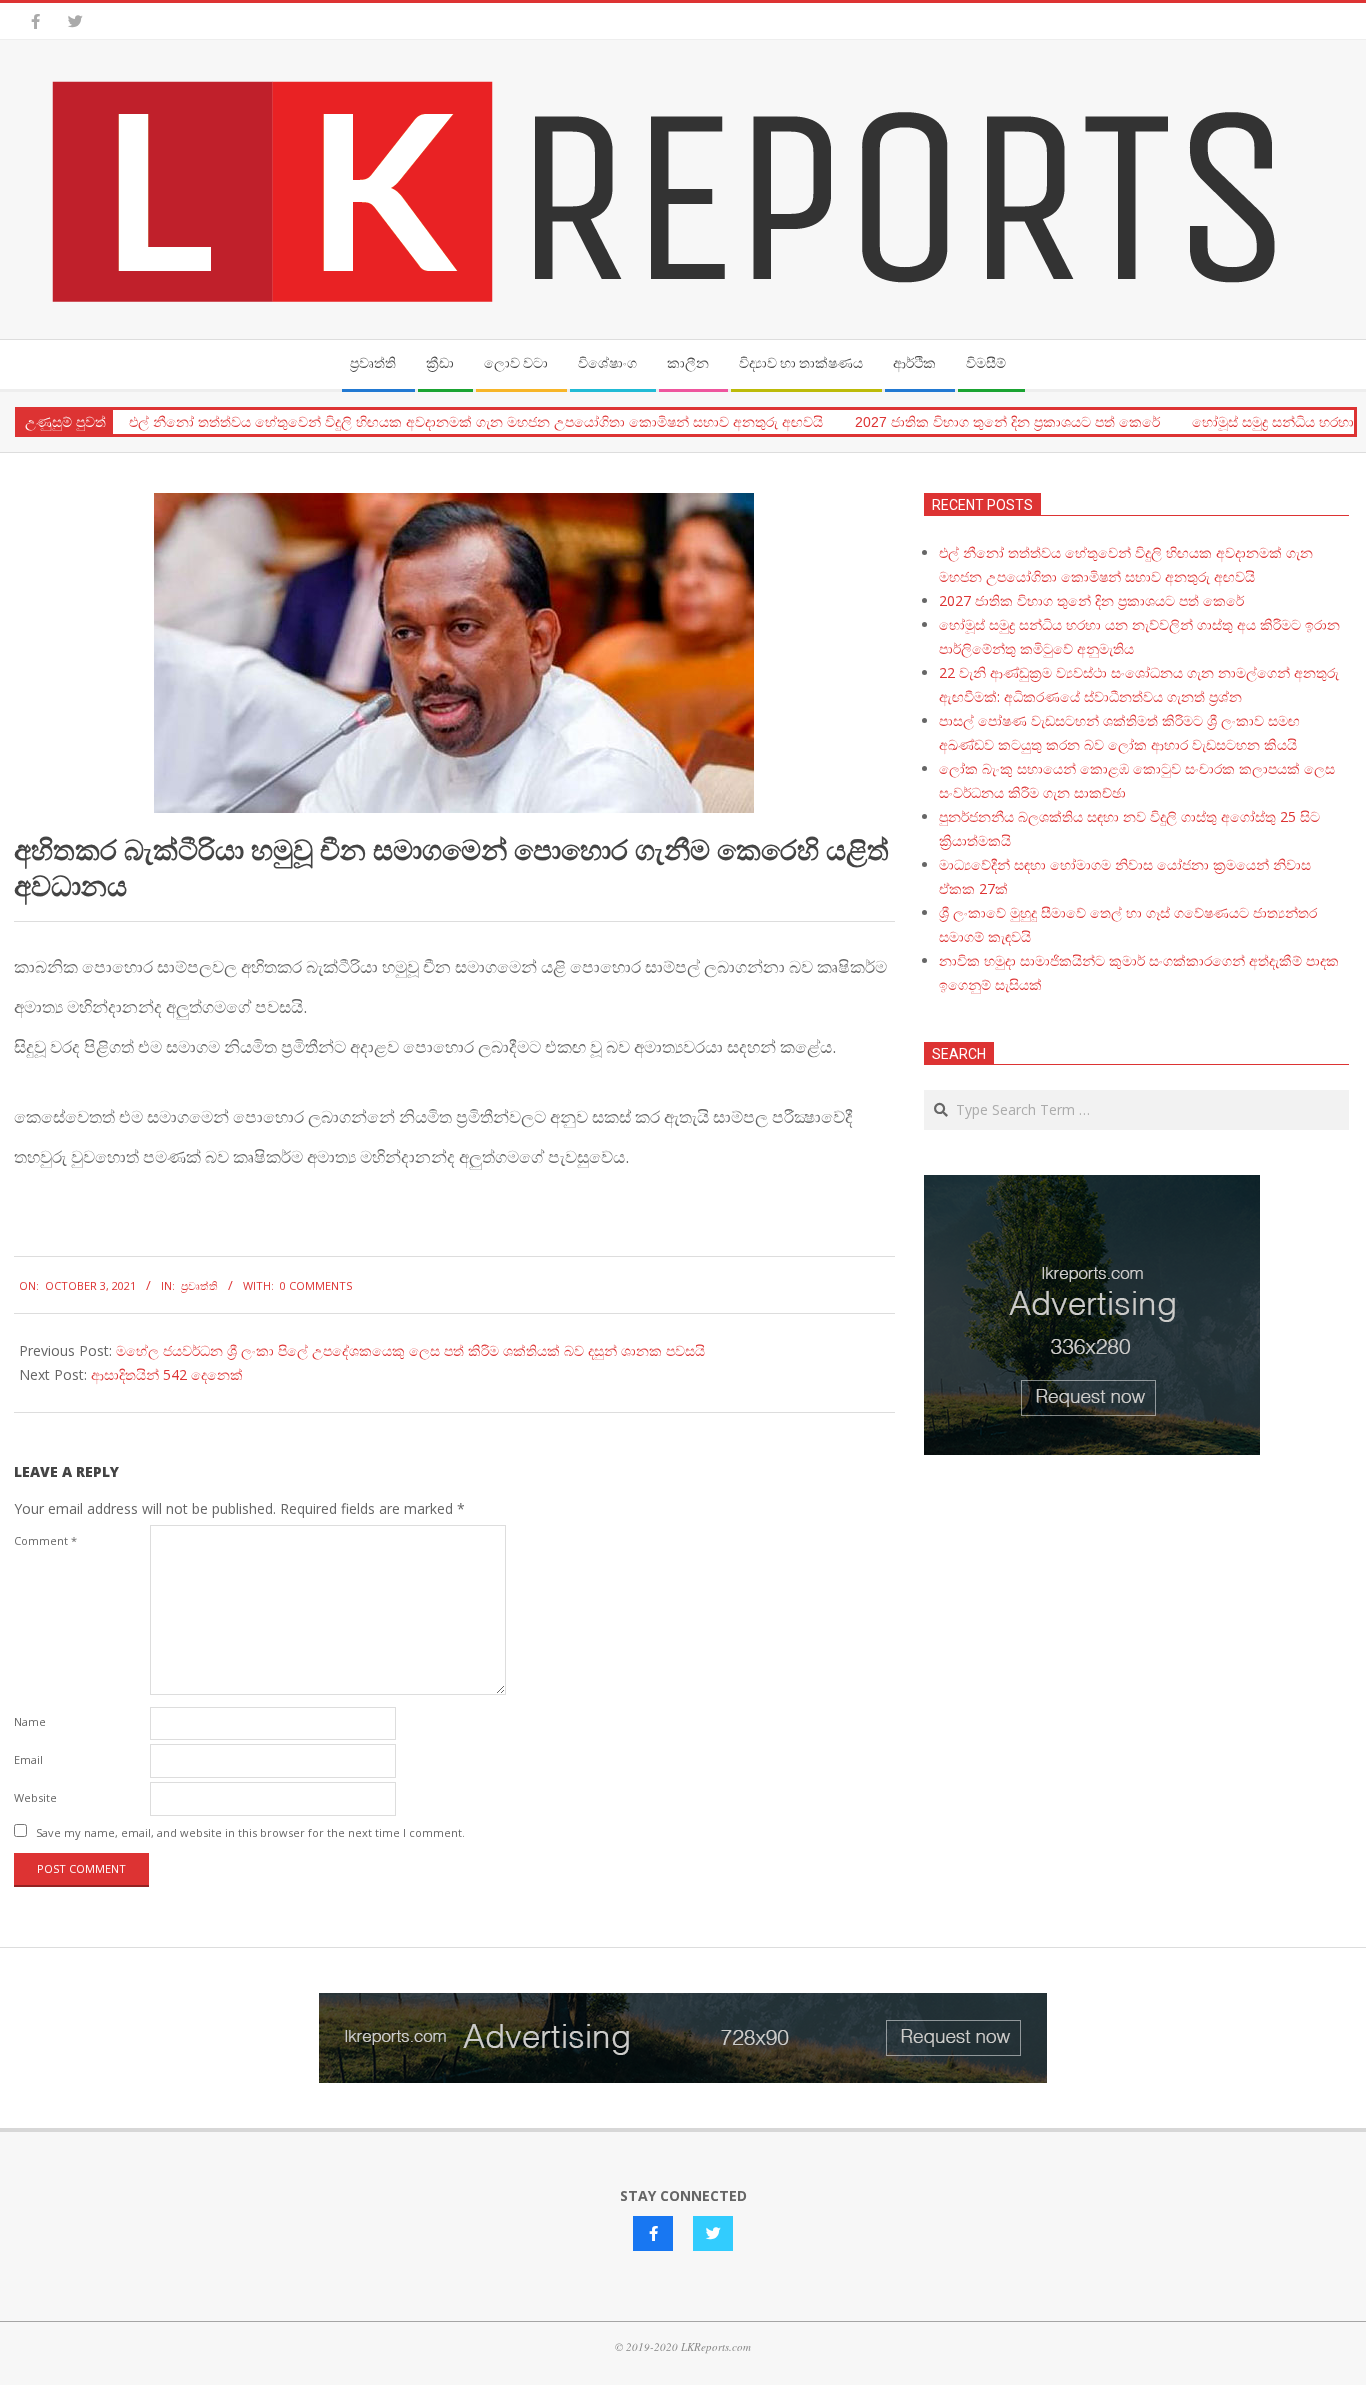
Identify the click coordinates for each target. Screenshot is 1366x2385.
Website (35, 1797)
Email (28, 1759)
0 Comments (316, 1285)
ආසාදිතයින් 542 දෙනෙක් (167, 1374)
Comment (45, 1540)
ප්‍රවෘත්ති (199, 1285)
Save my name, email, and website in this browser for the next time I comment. (250, 1832)
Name (30, 1721)
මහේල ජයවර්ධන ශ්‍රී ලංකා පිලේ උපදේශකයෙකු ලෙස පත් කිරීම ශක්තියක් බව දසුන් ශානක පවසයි (410, 1350)
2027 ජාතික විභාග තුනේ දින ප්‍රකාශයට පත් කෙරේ (1007, 422)
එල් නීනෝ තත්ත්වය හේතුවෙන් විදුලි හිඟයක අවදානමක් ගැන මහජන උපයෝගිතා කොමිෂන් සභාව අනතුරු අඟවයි (476, 422)
